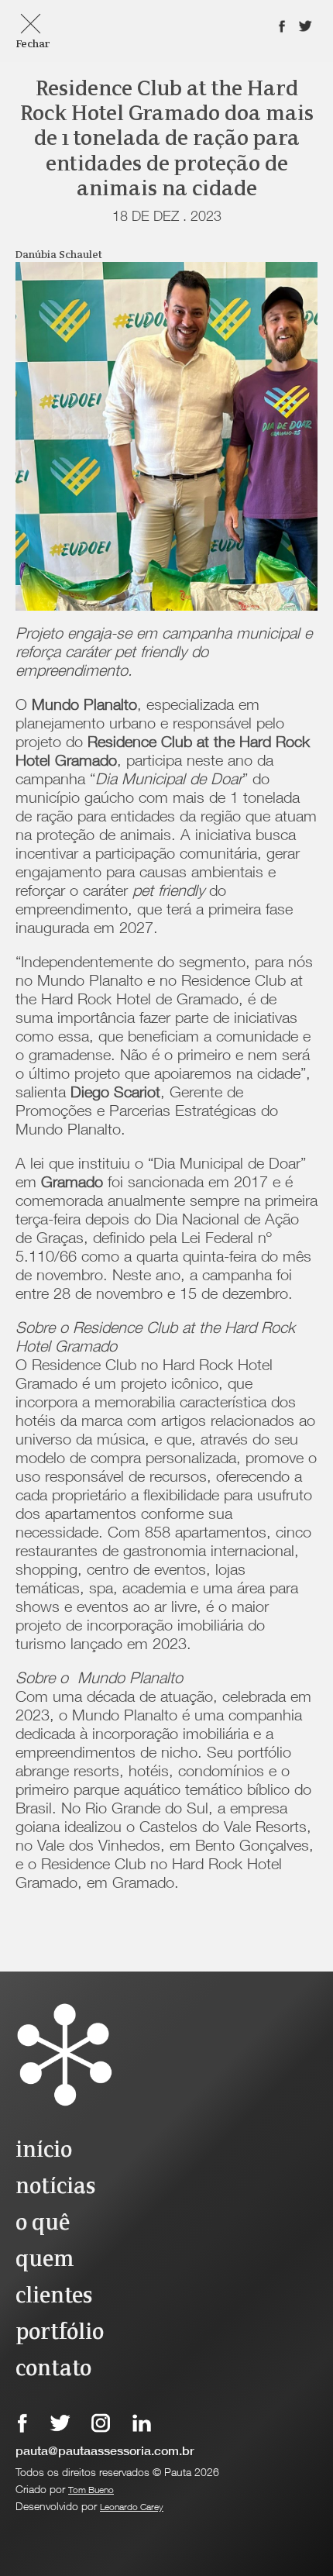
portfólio (60, 2333)
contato (53, 2369)
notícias (55, 2187)
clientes (54, 2297)
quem (45, 2260)
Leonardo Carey (132, 2508)
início (44, 2151)
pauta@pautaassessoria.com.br (105, 2453)
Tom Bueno (91, 2491)
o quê (43, 2224)
